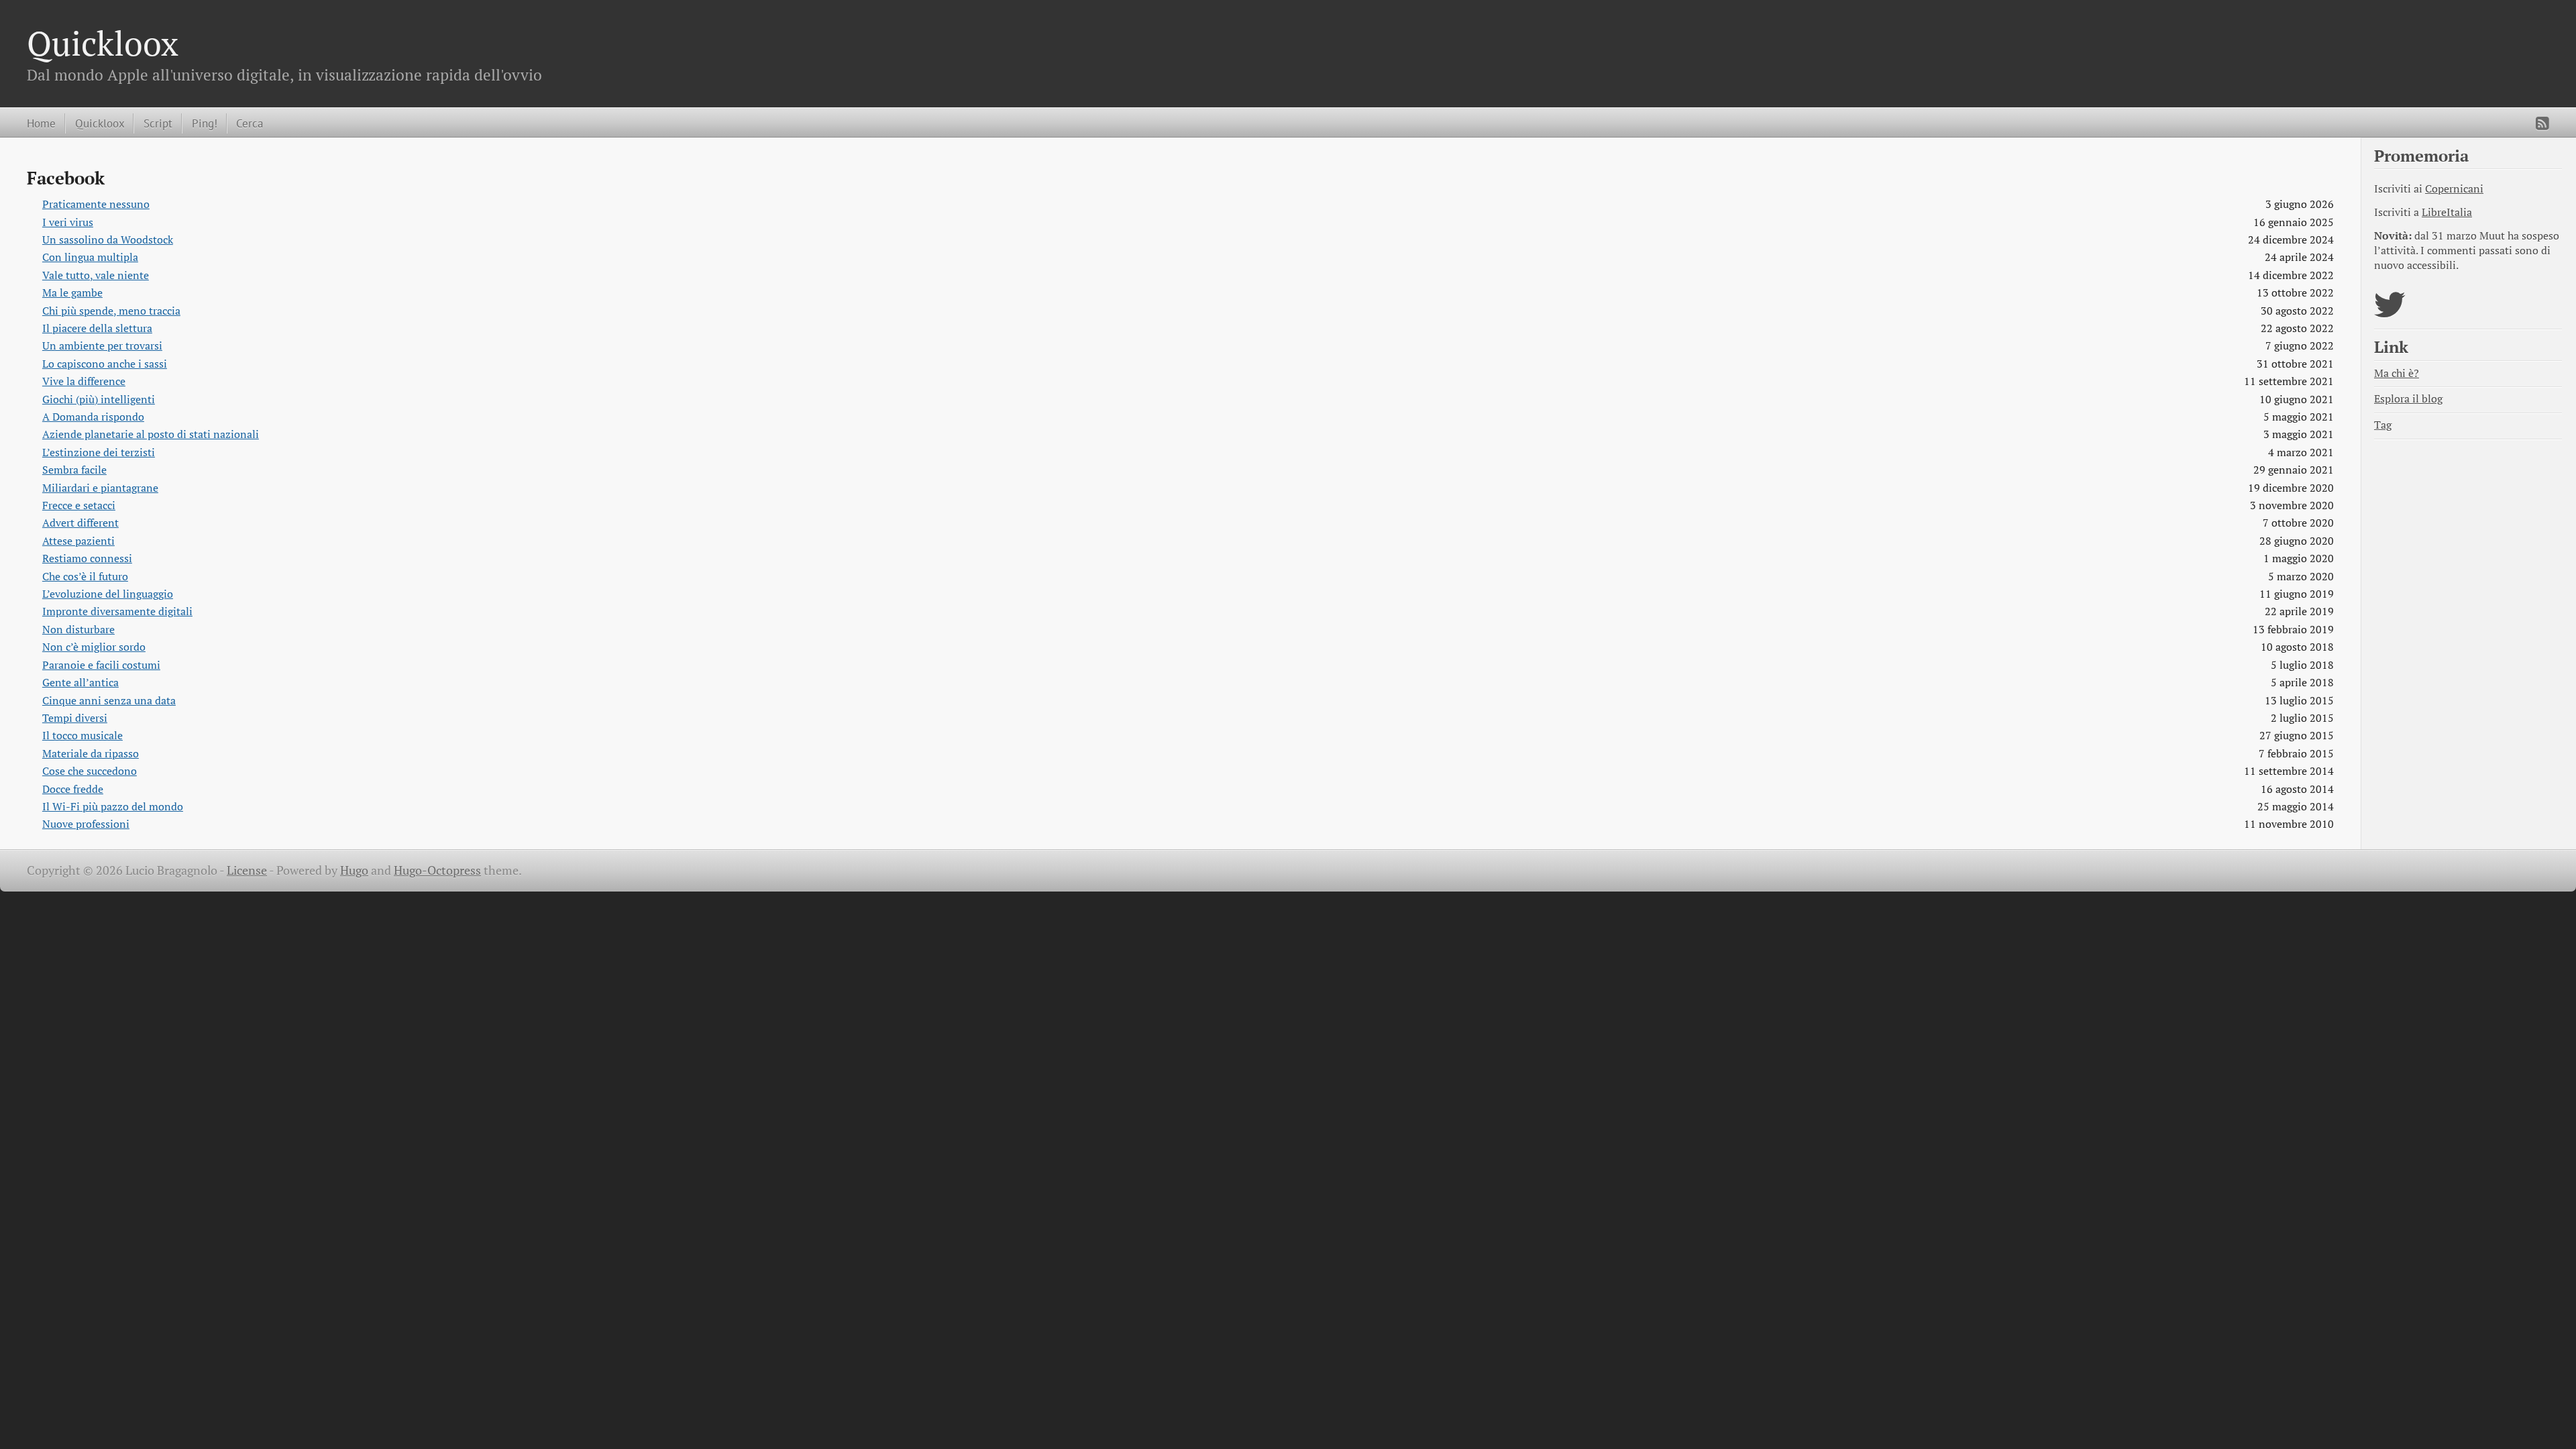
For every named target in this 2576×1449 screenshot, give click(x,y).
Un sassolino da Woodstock (108, 240)
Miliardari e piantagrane (100, 488)
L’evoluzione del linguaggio (108, 594)
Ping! (205, 123)
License (247, 870)
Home (41, 123)
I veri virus (68, 222)
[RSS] (2542, 123)
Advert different (80, 523)
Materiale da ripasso (91, 754)
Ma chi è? (2397, 373)
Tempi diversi (75, 718)
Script (158, 123)
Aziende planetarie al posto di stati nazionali (151, 434)
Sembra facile (74, 470)
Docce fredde (73, 789)
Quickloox (103, 43)
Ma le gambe (72, 293)
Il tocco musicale (83, 736)
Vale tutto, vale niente (96, 275)
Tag (2383, 425)
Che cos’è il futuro (85, 577)
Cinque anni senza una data (109, 701)
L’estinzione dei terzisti (99, 452)
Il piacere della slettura (97, 328)
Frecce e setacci (79, 505)
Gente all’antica (80, 683)
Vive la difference (84, 381)
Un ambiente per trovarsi (102, 346)
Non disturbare (78, 630)
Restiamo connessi (87, 558)
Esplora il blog (2408, 399)
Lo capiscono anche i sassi (105, 364)
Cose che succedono (90, 771)
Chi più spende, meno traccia (111, 311)
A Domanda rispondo (93, 417)
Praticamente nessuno (96, 204)
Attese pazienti (78, 541)
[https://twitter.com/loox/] (2390, 313)
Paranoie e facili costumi (101, 665)
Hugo (354, 870)
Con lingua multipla (90, 257)
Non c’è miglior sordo (94, 647)
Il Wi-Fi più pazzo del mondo (113, 807)
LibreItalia (2447, 212)
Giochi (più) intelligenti (99, 399)
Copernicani (2454, 189)
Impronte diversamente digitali (117, 611)
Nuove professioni (86, 824)
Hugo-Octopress (437, 870)
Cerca (250, 123)
